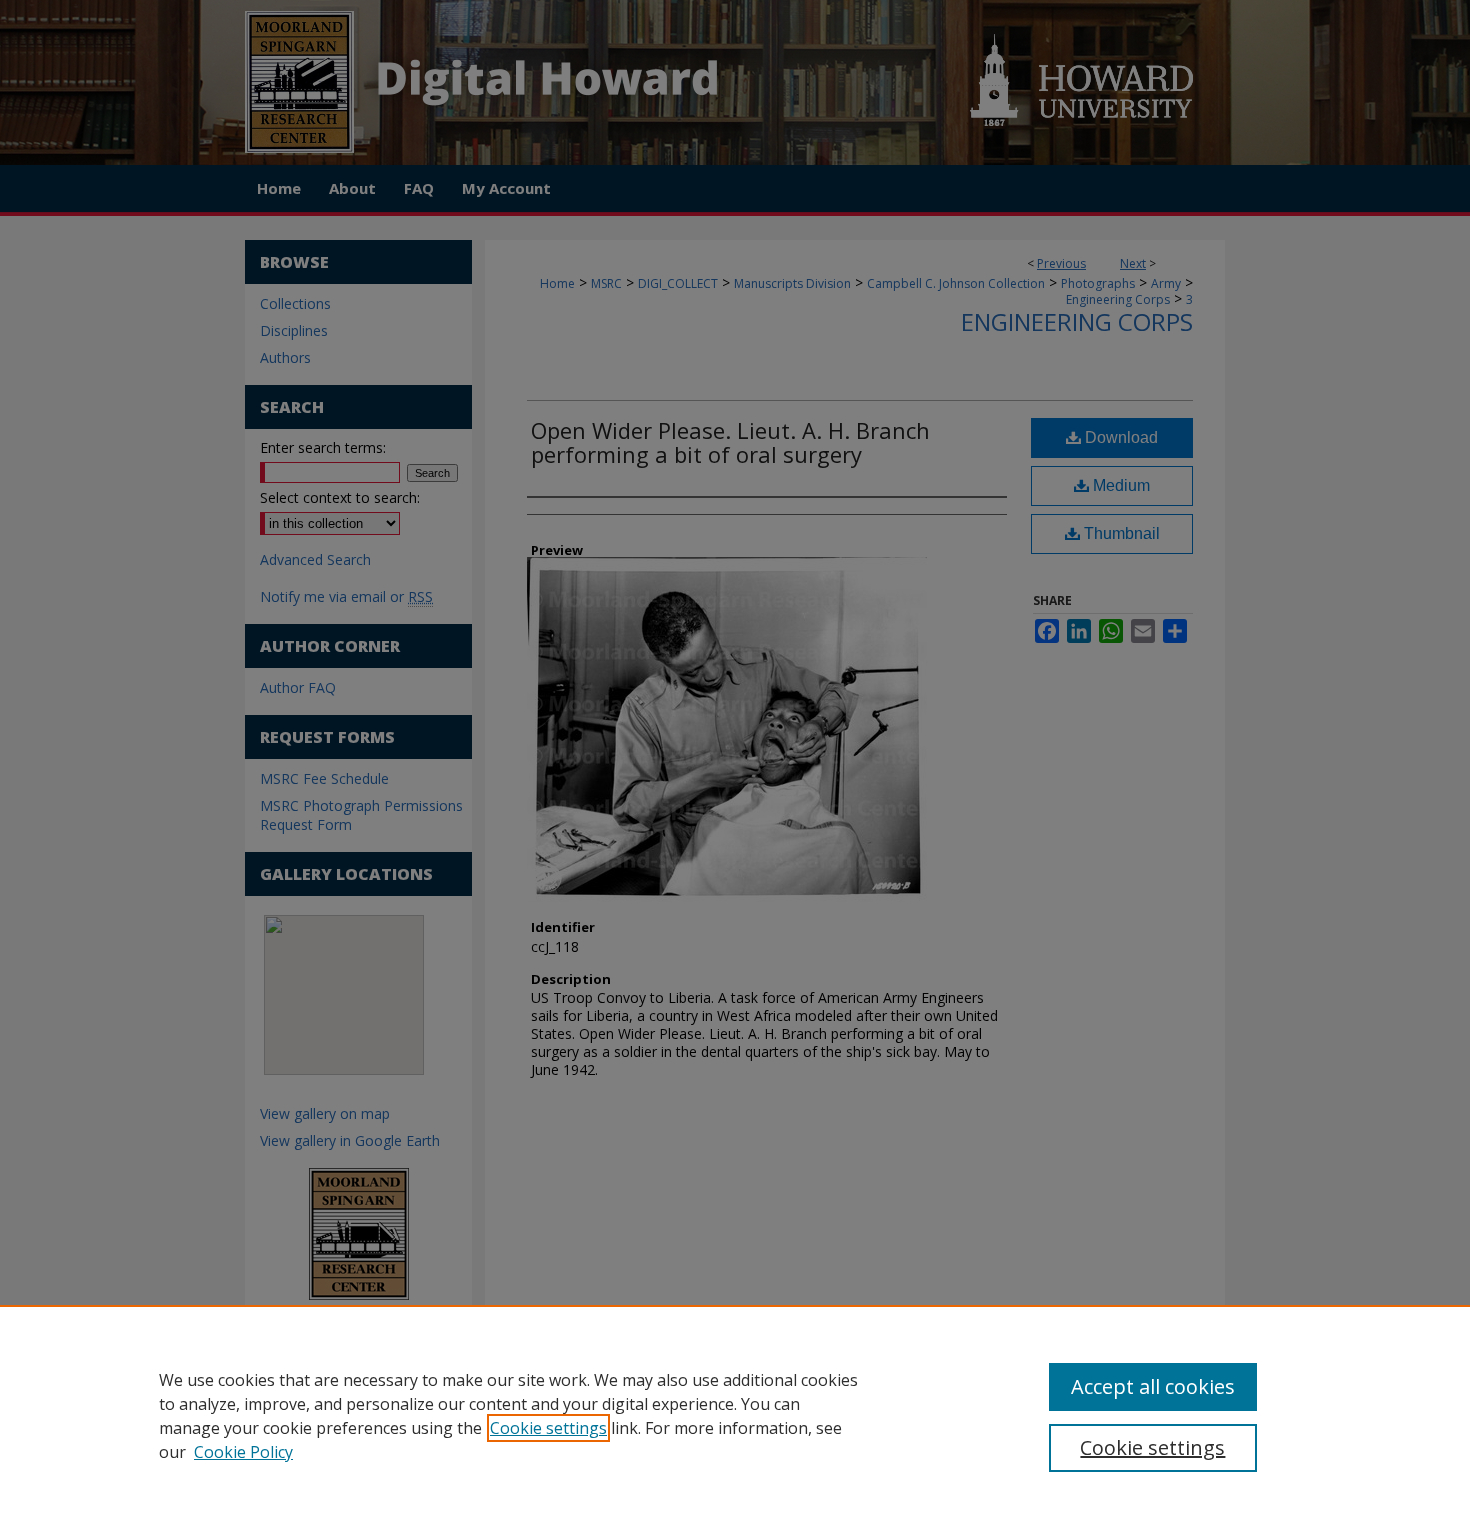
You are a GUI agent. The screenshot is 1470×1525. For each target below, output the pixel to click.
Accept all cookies (1153, 1386)
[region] (735, 1415)
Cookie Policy (243, 1452)
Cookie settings (548, 1428)
